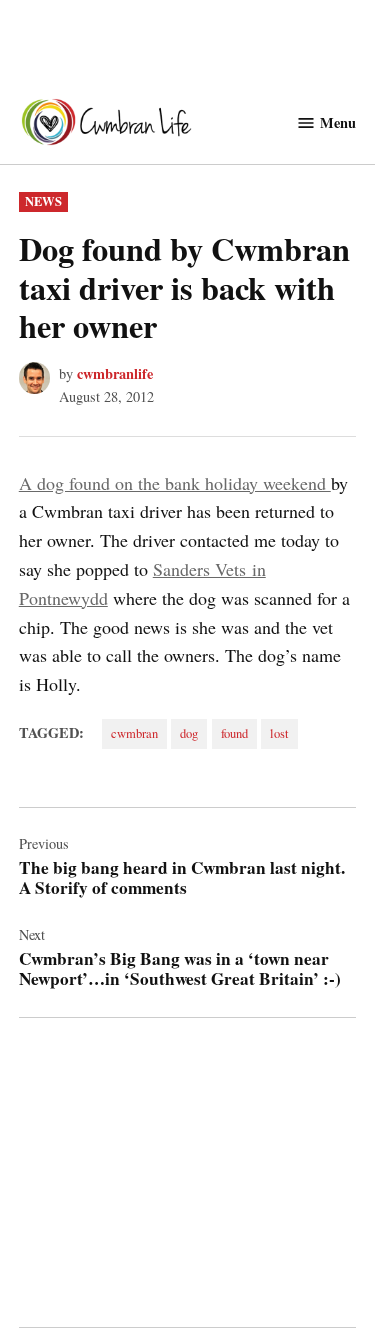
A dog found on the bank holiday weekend (175, 483)
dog (189, 733)
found (234, 733)
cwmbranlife (115, 373)
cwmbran (134, 733)
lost (279, 733)
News (43, 201)
